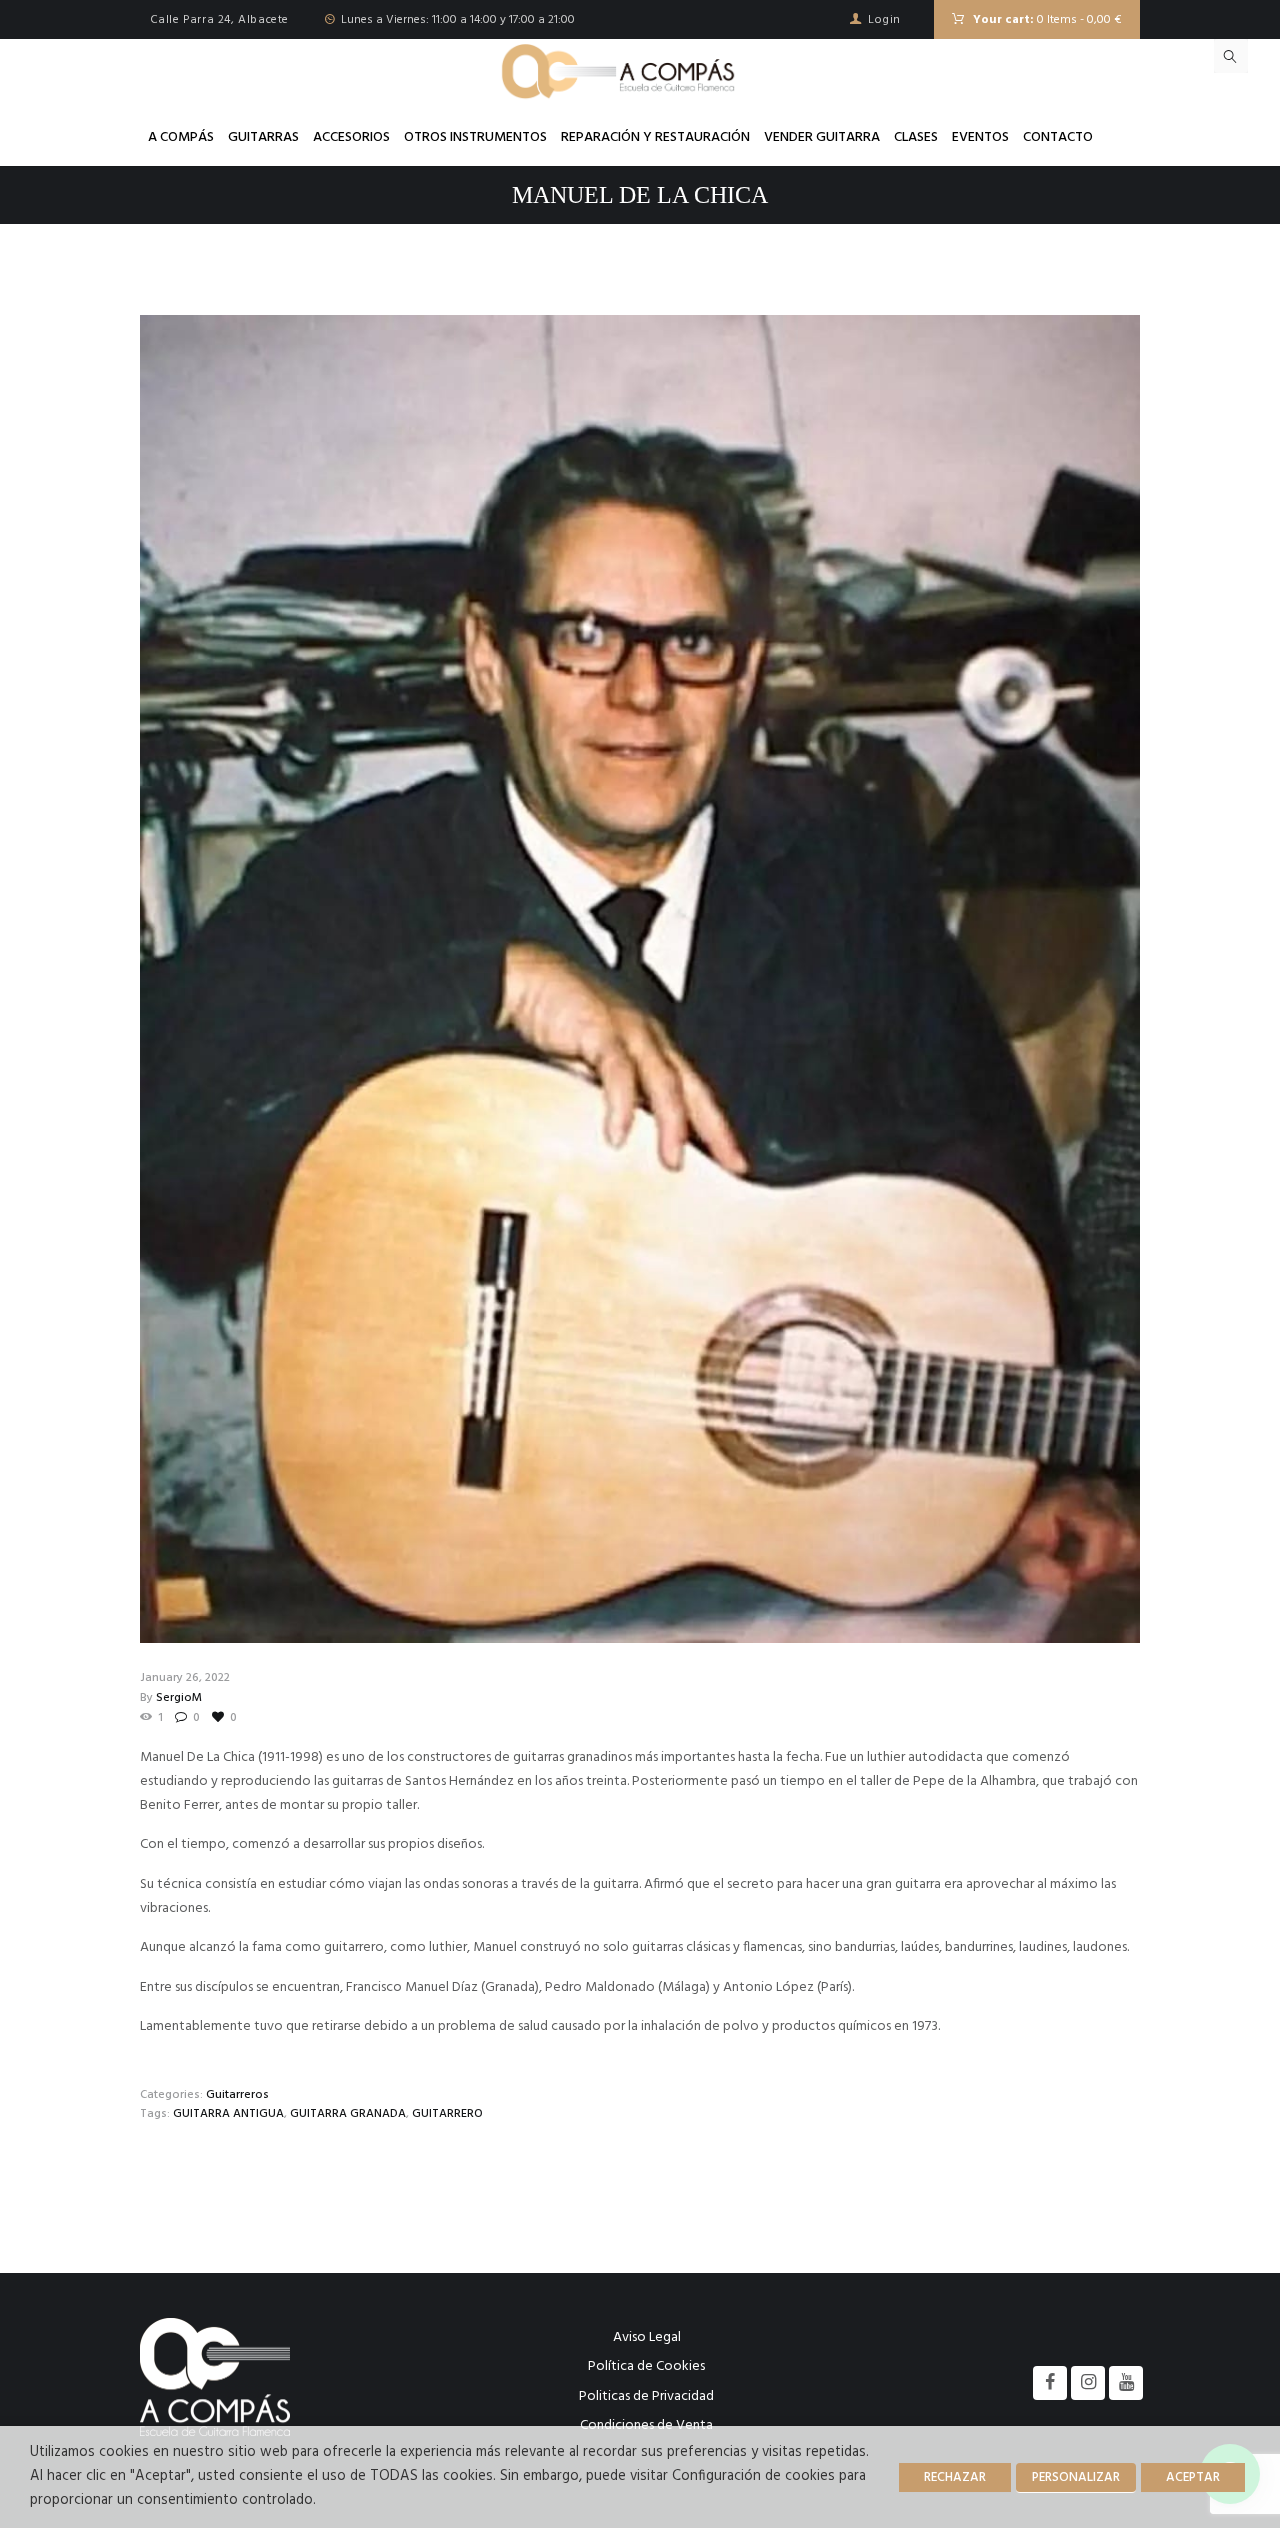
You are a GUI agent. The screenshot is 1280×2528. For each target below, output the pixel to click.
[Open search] (1231, 56)
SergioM (179, 1698)
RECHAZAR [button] (955, 2477)
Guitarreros (237, 2095)
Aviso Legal (647, 2337)
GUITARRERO (447, 2114)
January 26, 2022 (185, 1678)
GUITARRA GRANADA (348, 2114)
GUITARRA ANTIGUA (228, 2114)
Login (884, 20)
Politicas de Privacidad (646, 2396)
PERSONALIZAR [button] (1076, 2477)
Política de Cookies (646, 2366)
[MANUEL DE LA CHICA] (640, 979)
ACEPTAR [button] (1193, 2477)
